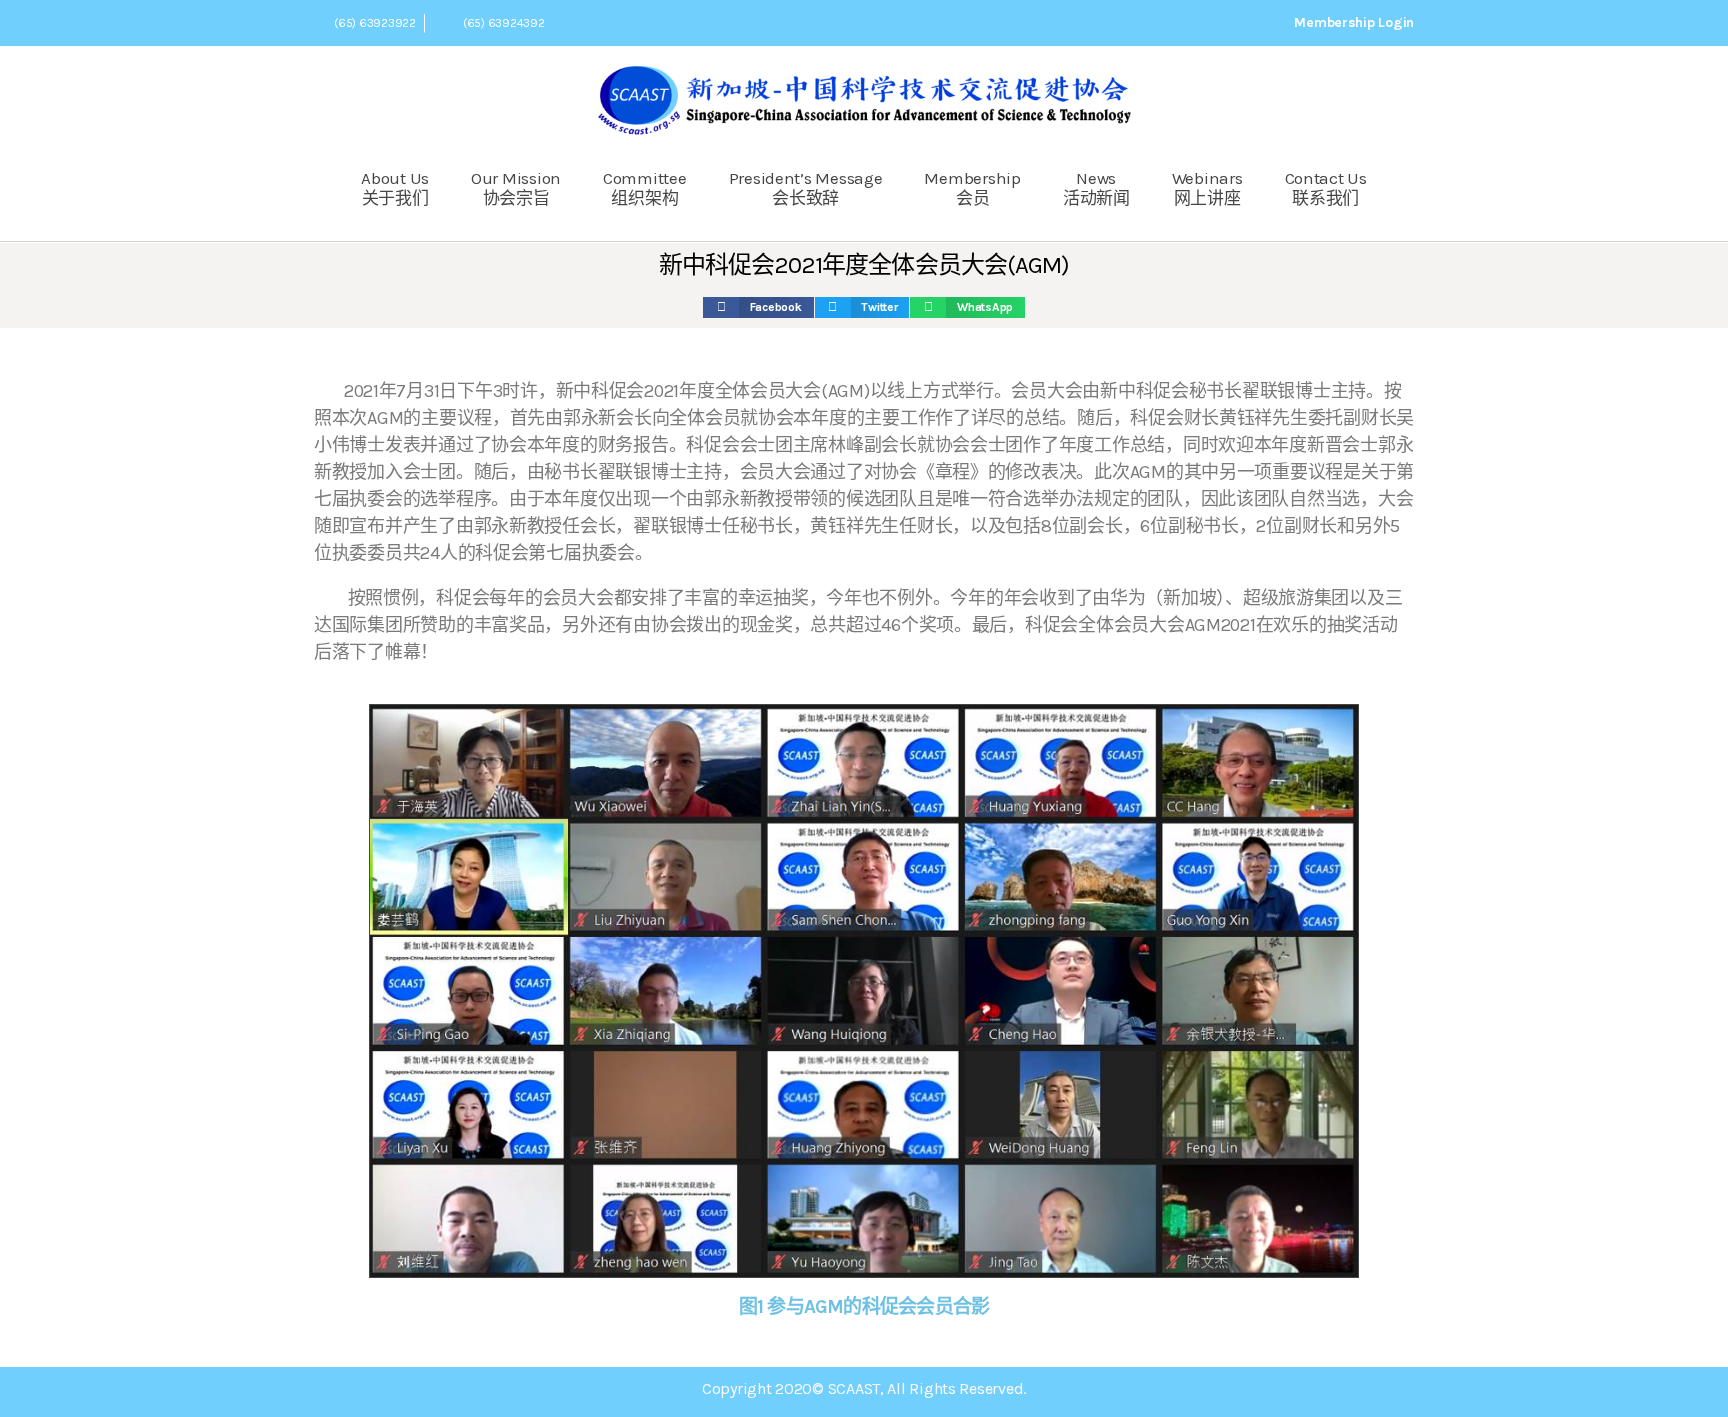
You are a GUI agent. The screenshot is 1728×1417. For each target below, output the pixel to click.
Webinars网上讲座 (1207, 188)
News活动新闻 (1096, 188)
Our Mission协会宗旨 (516, 188)
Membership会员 (972, 188)
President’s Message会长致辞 (806, 188)
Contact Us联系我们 (1326, 188)
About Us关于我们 (395, 188)
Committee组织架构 (645, 188)
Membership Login (1354, 22)
